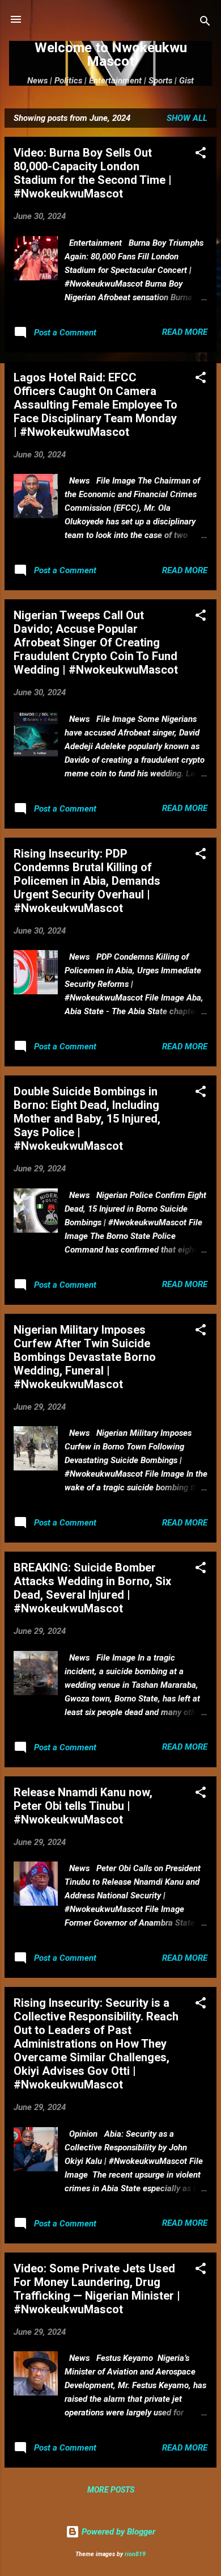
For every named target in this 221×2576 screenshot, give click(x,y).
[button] (201, 155)
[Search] (205, 23)
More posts (111, 2490)
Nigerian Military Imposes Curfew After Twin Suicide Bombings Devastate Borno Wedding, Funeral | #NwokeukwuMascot (85, 1357)
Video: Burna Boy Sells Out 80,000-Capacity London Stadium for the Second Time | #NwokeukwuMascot (93, 173)
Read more (185, 332)
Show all (187, 118)
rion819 (135, 2554)
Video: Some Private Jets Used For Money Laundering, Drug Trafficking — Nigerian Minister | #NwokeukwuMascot (97, 2289)
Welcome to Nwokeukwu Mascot (111, 54)
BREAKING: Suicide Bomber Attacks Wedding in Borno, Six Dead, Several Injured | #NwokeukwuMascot (92, 1588)
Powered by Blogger (117, 2532)
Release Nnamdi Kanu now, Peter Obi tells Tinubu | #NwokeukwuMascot (83, 1806)
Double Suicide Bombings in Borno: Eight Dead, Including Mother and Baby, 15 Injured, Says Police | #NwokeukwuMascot (87, 1119)
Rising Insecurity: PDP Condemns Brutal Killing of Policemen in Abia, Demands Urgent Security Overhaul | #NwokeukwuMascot (87, 881)
